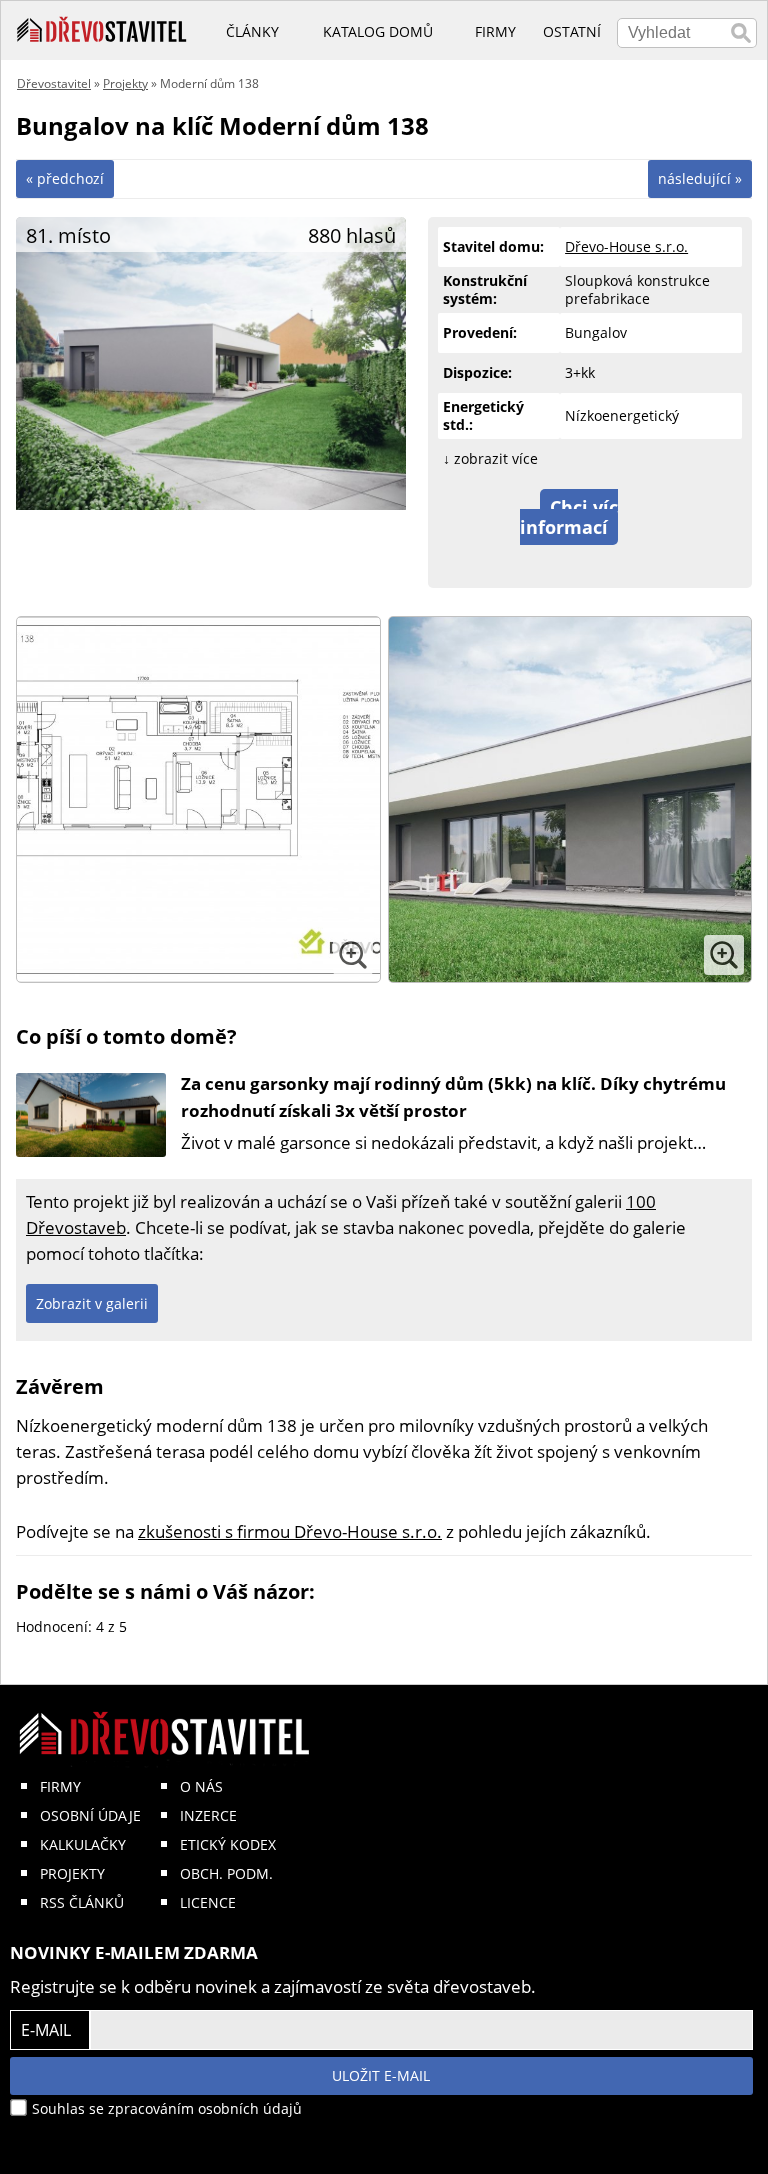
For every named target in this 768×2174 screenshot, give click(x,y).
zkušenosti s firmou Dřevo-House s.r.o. (290, 1531)
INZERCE (208, 1815)
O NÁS (201, 1786)
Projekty (125, 83)
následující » (700, 178)
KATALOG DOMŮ (378, 31)
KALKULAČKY (83, 1844)
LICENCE (208, 1902)
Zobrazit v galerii (92, 1303)
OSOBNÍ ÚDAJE (90, 1815)
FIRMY (60, 1786)
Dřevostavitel (54, 83)
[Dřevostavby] (102, 30)
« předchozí (65, 178)
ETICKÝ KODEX (228, 1844)
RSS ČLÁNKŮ (82, 1902)
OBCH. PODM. (226, 1873)
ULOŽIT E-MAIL (381, 2075)
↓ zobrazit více (490, 458)
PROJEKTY (72, 1873)
